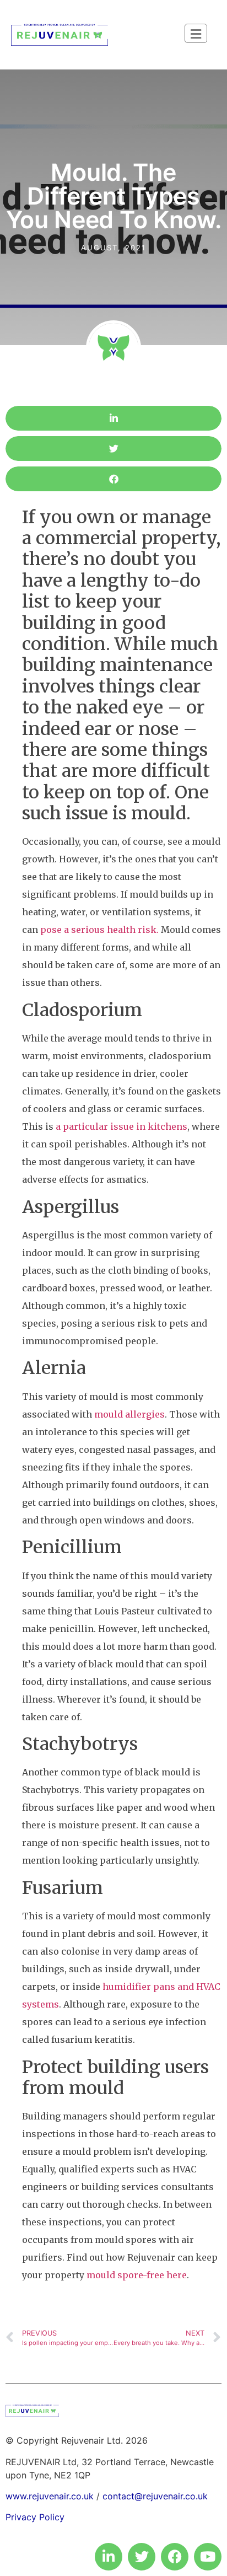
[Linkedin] (109, 2557)
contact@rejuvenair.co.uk (155, 2496)
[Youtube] (208, 2557)
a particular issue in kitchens (121, 1126)
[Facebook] (175, 2557)
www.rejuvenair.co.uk (50, 2496)
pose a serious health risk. (99, 930)
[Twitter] (142, 2557)
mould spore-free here (137, 2275)
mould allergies (129, 1414)
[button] (113, 418)
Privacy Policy (35, 2517)
